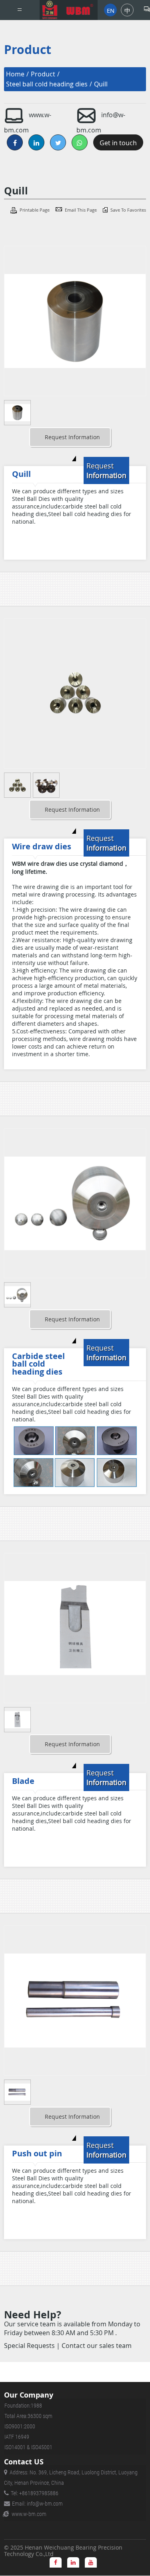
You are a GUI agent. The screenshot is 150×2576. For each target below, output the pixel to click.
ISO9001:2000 (20, 2426)
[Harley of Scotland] (69, 10)
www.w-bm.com (29, 2514)
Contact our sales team (97, 2346)
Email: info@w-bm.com (37, 2504)
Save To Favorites (128, 210)
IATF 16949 (17, 2437)
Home (15, 74)
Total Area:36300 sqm (28, 2416)
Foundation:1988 (23, 2406)
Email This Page (81, 210)
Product (43, 74)
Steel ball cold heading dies (47, 84)
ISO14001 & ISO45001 (28, 2447)
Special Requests (29, 2346)
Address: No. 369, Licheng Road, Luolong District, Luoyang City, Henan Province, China (71, 2478)
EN (111, 10)
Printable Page (35, 210)
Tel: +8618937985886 (35, 2493)
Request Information (72, 437)
